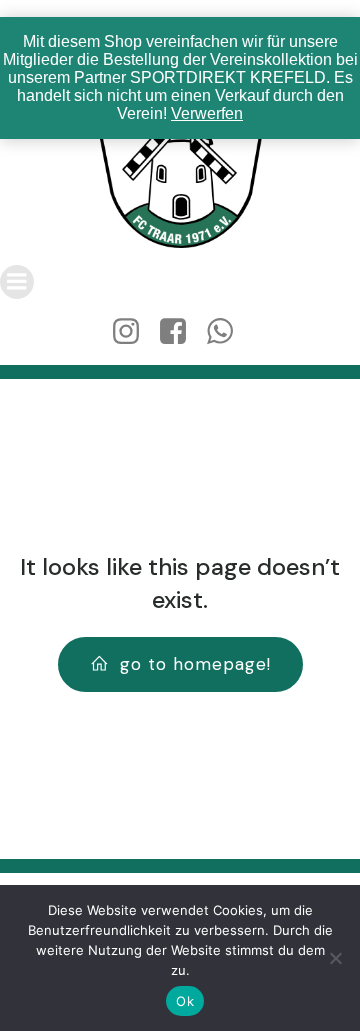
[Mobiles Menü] (17, 282)
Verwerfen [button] (207, 113)
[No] (335, 958)
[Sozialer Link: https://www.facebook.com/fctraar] (180, 332)
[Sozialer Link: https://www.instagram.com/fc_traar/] (133, 332)
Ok (185, 1001)
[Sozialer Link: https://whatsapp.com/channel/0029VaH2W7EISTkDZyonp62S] (227, 332)
